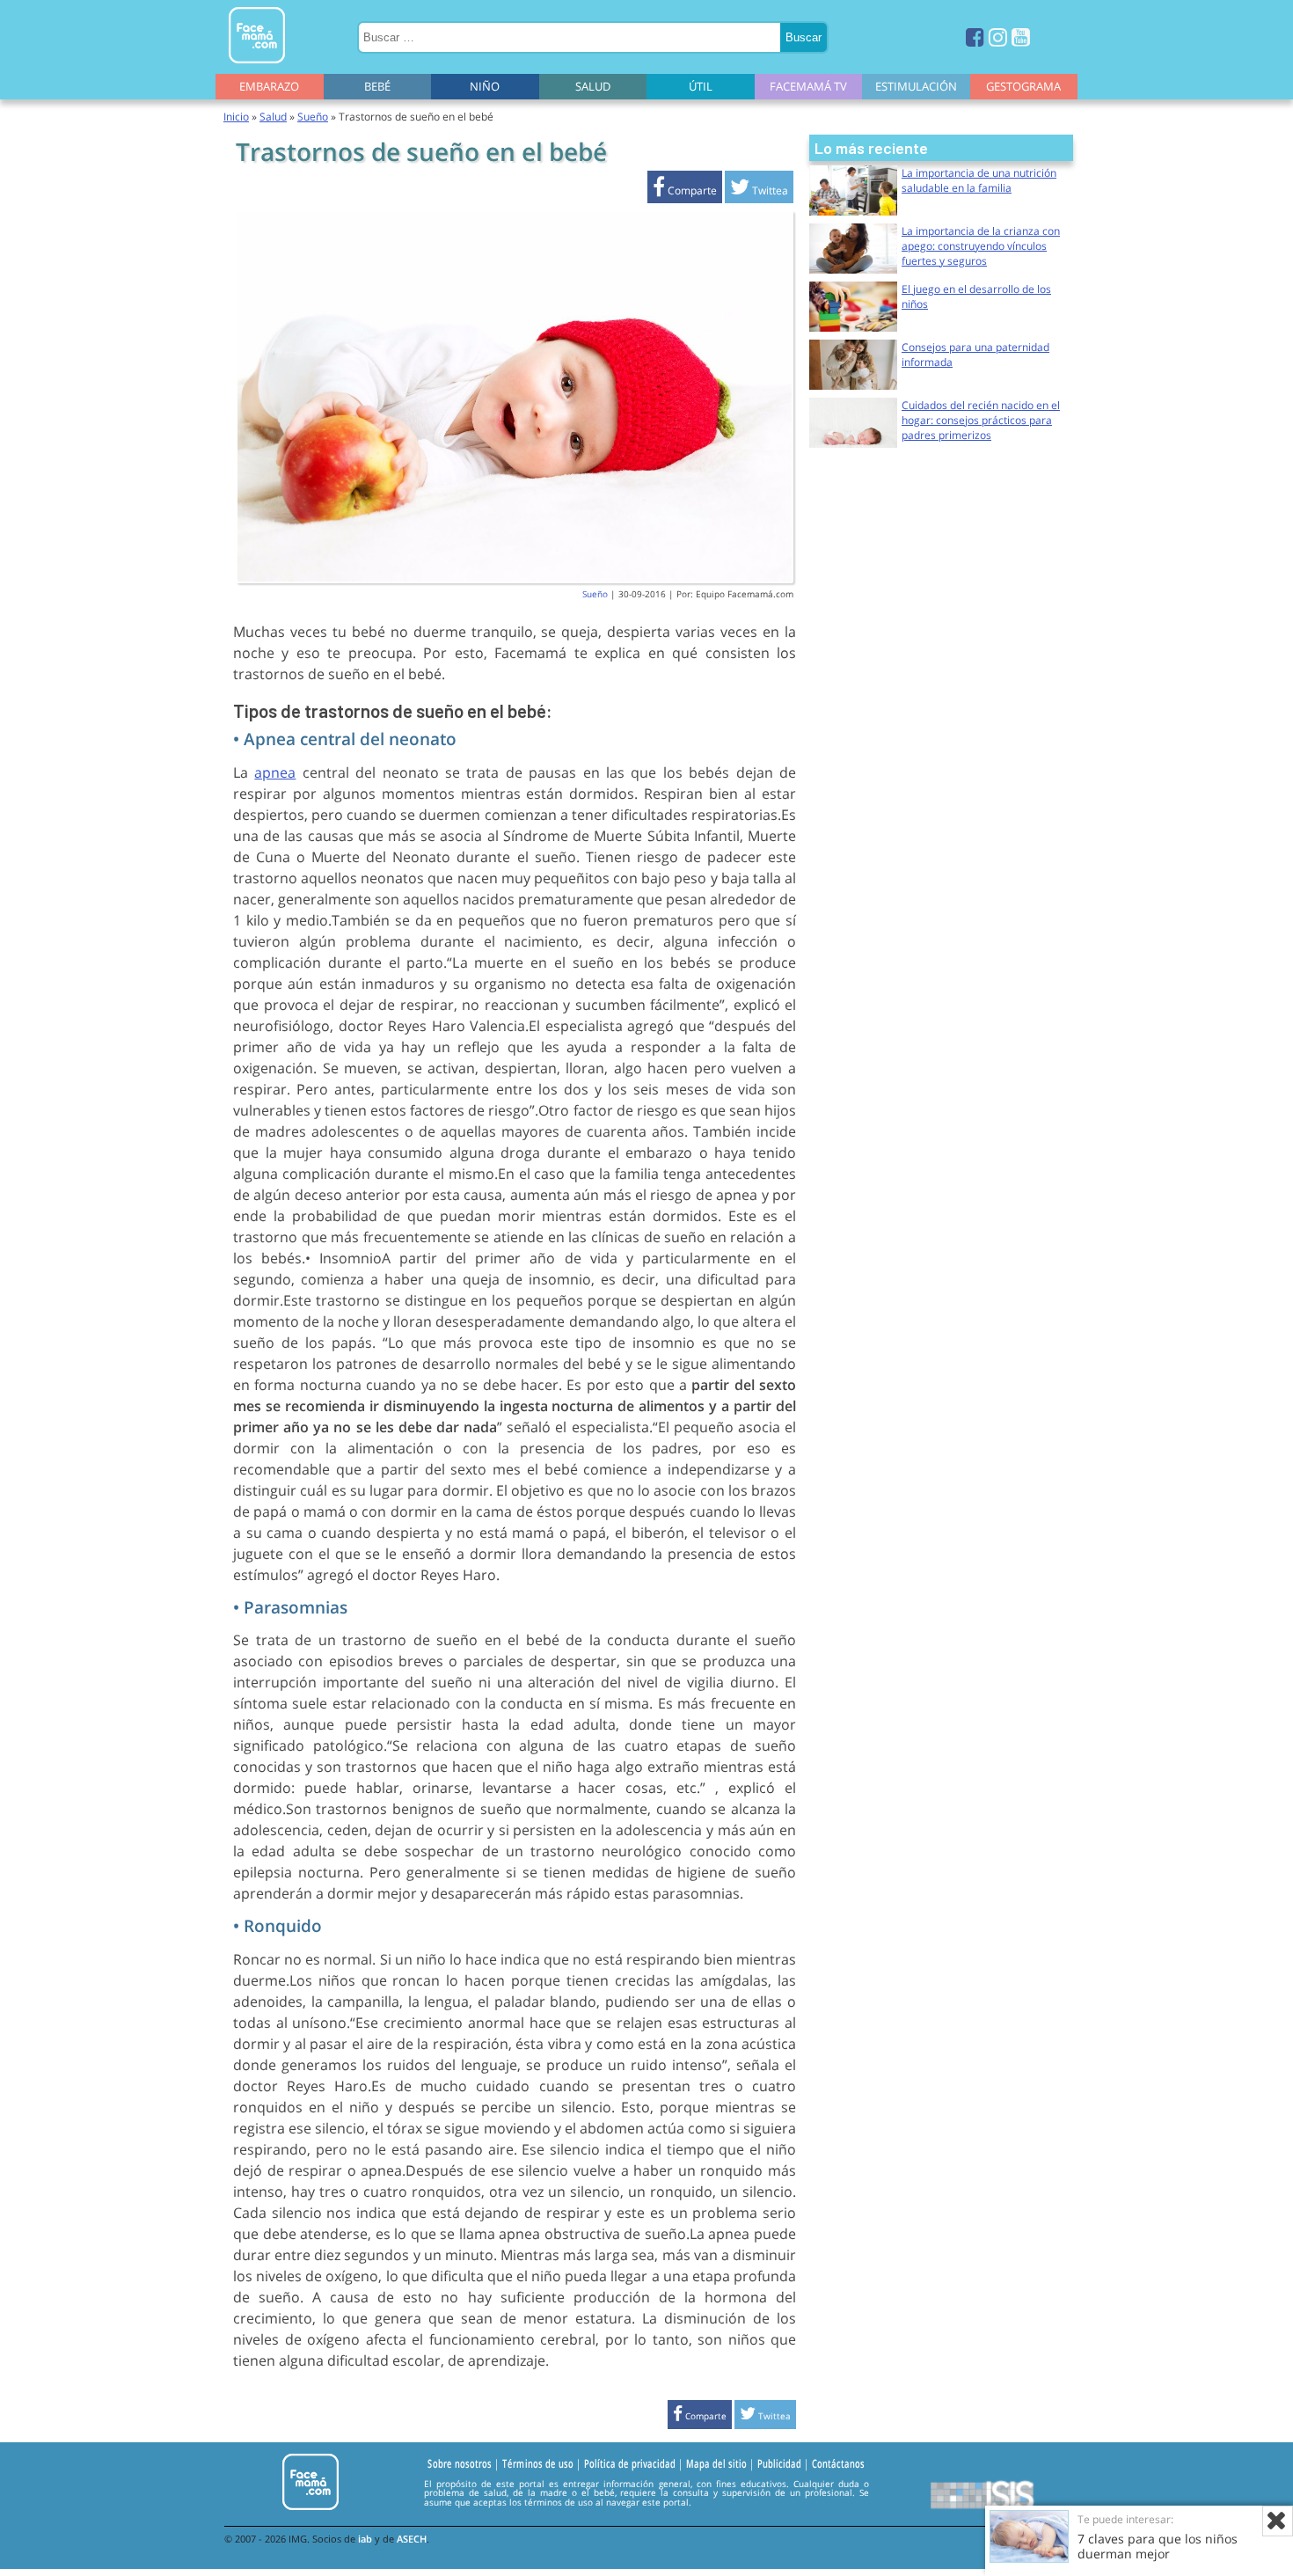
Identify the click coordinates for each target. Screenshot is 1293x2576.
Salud (593, 86)
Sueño (313, 117)
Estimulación (916, 86)
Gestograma (1023, 86)
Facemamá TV (808, 86)
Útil (701, 86)
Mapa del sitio (716, 2464)
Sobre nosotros (460, 2464)
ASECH (412, 2539)
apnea (275, 772)
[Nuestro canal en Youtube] (1021, 37)
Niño (485, 86)
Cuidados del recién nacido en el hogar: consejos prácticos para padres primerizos (981, 420)
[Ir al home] (257, 66)
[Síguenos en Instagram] (998, 37)
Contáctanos (838, 2464)
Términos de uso (538, 2464)
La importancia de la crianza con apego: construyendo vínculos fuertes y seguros (981, 246)
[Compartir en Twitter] (759, 190)
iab (365, 2539)
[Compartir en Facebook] (685, 190)
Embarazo (269, 86)
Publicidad (779, 2464)
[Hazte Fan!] (975, 37)
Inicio (236, 117)
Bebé (377, 86)
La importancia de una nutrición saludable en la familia (979, 180)
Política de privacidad (630, 2464)
